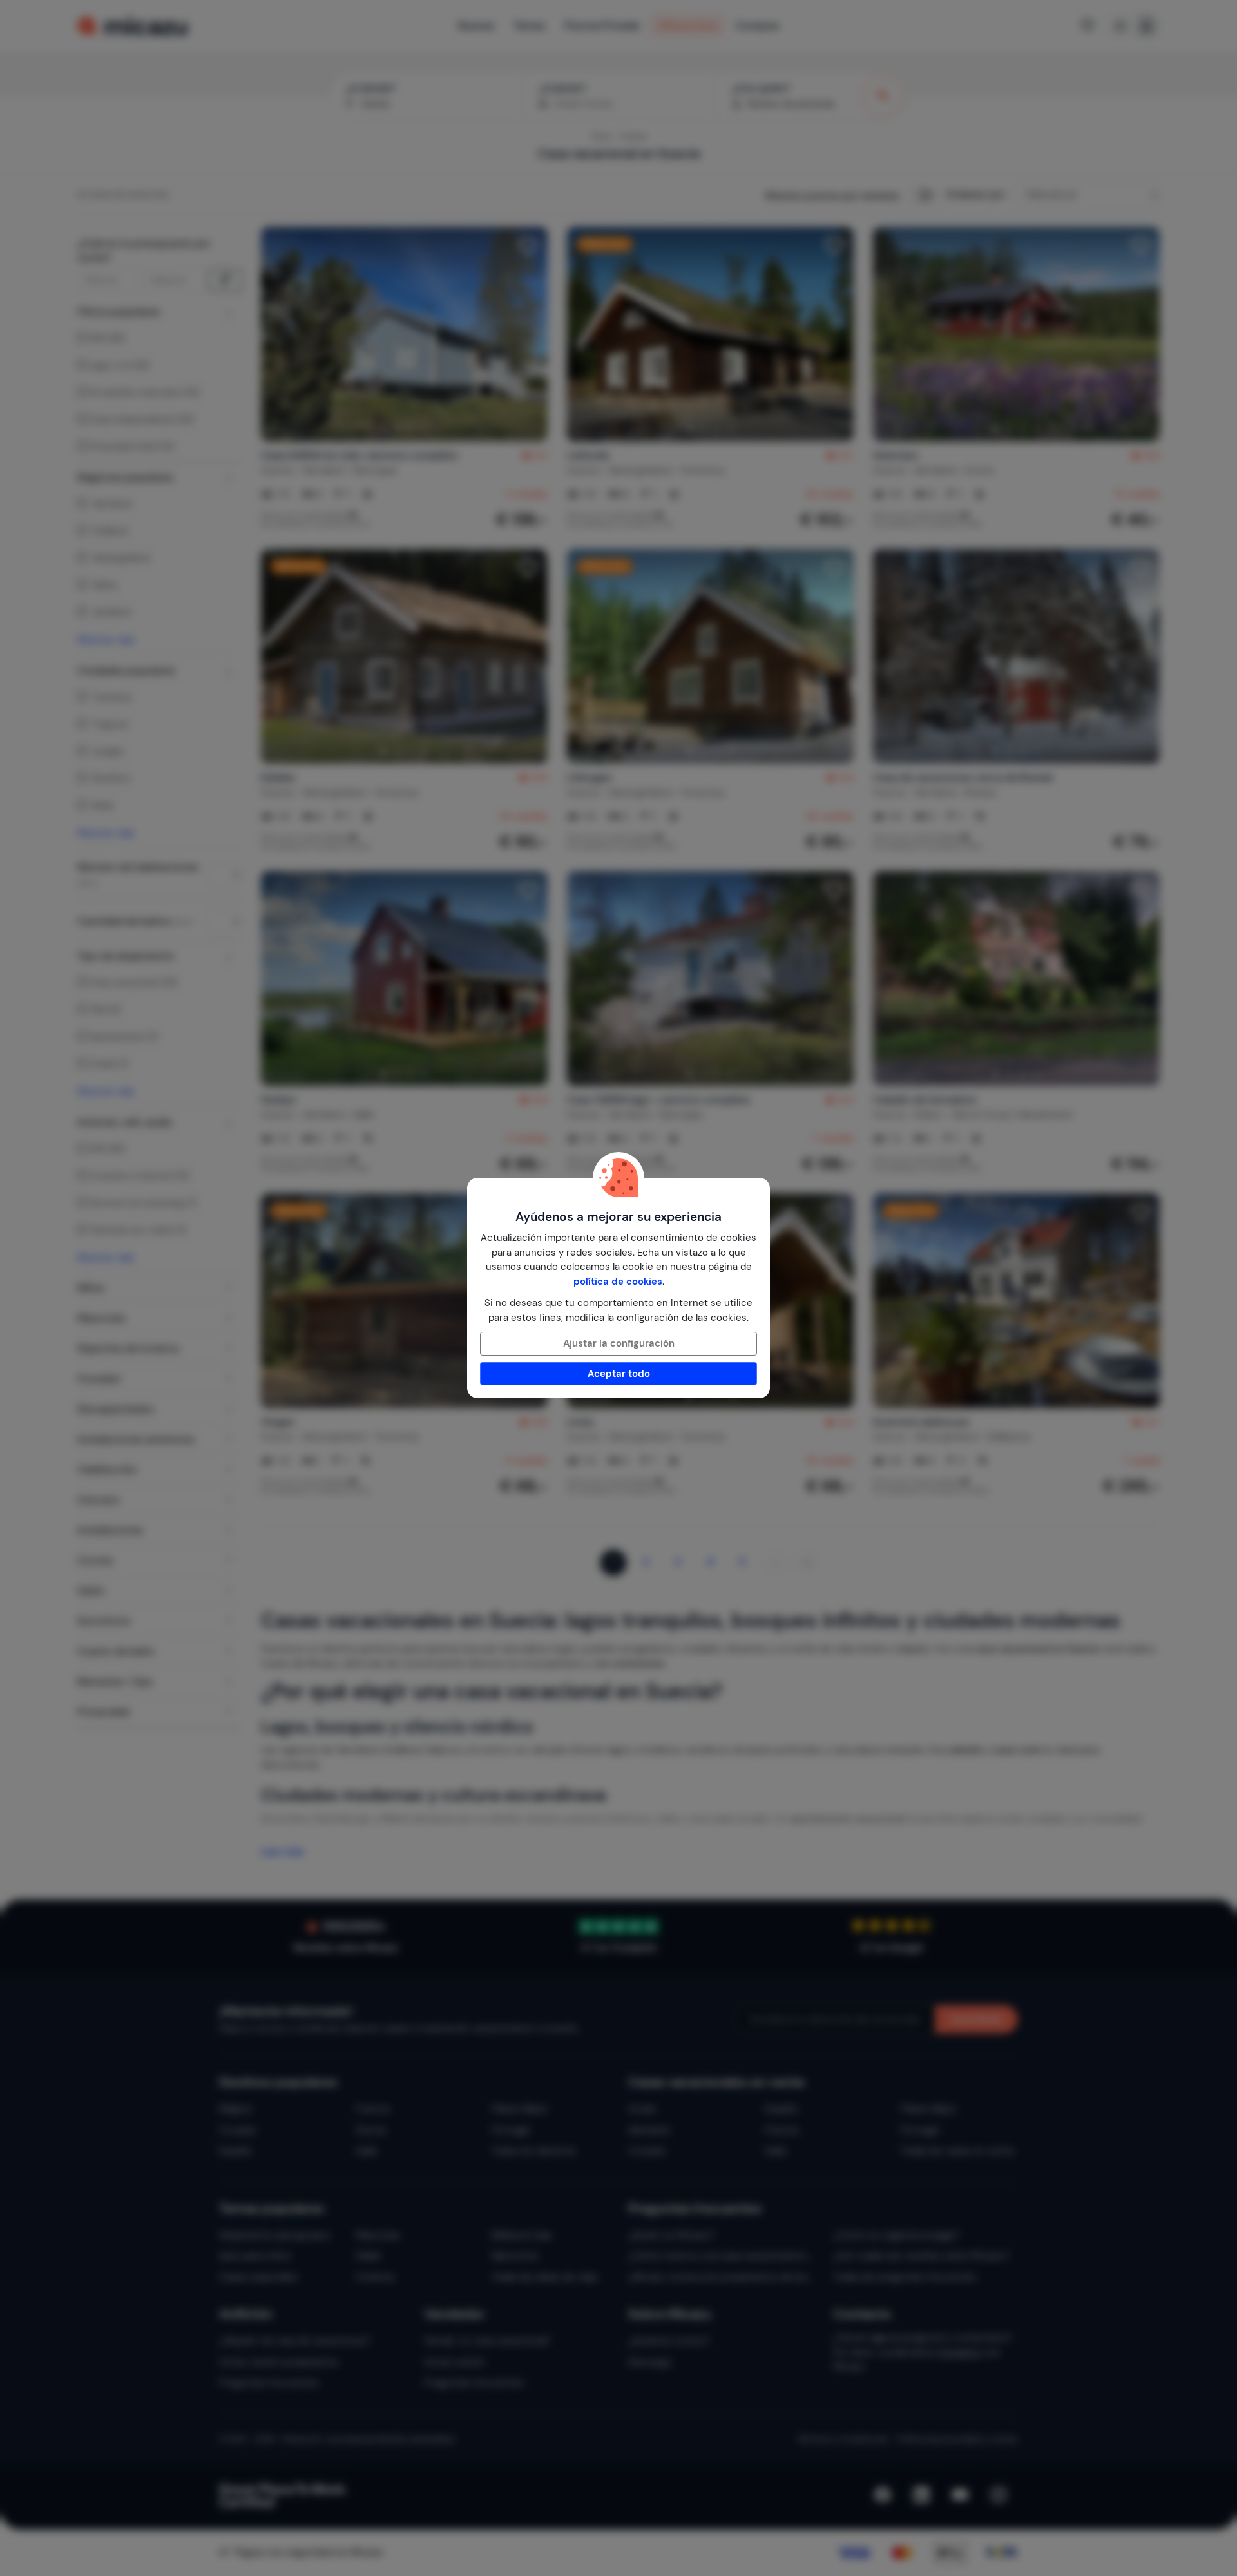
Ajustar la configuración (619, 1343)
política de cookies (618, 1282)
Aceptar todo (619, 1374)
